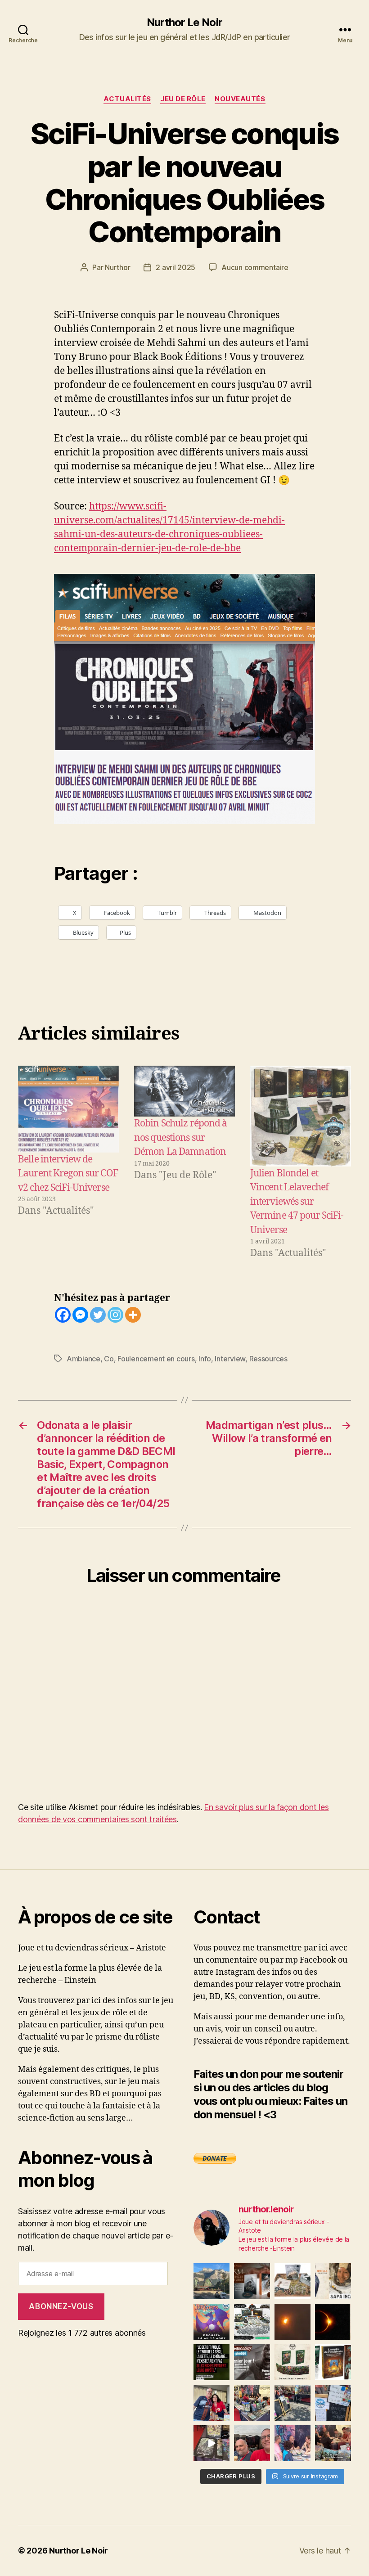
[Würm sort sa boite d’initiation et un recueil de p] (252, 2281)
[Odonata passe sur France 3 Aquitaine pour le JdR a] (333, 2443)
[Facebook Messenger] (80, 1315)
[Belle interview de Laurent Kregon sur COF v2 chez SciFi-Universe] (68, 1109)
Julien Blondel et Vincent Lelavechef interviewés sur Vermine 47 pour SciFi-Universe (297, 1202)
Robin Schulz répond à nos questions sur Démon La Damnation (181, 1138)
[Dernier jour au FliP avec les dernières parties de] (252, 2403)
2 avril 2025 (175, 267)
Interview (230, 1359)
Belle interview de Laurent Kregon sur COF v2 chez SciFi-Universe (68, 1174)
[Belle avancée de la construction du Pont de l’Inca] (211, 2281)
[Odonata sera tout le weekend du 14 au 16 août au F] (211, 2322)
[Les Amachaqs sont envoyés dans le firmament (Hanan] (333, 2281)
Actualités (127, 99)
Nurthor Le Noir (184, 23)
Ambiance (83, 1359)
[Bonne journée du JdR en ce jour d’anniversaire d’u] (333, 2362)
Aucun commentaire (255, 267)
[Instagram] (115, 1315)
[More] (133, 1315)
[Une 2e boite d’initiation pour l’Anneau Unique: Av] (292, 2281)
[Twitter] (98, 1315)
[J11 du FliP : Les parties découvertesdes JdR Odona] (292, 2403)
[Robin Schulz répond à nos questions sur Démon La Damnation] (184, 1091)
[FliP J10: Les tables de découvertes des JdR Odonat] (333, 2403)
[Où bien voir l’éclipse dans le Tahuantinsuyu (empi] (333, 2322)
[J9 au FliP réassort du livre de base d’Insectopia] (211, 2443)
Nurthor (117, 267)
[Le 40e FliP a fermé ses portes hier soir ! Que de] (211, 2403)
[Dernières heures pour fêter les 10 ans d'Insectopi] (292, 2362)
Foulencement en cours (156, 1359)
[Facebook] (63, 1315)
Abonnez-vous (61, 2306)
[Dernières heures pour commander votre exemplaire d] (252, 2362)
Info (205, 1359)
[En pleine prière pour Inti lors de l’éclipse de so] (292, 2322)
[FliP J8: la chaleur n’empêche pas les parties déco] (252, 2443)
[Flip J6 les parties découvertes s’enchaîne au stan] (292, 2443)
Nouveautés (240, 99)
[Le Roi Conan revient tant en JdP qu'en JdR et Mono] (252, 2322)
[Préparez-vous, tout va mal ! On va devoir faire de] (211, 2362)
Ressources (268, 1359)
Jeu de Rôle (183, 99)
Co (109, 1359)
